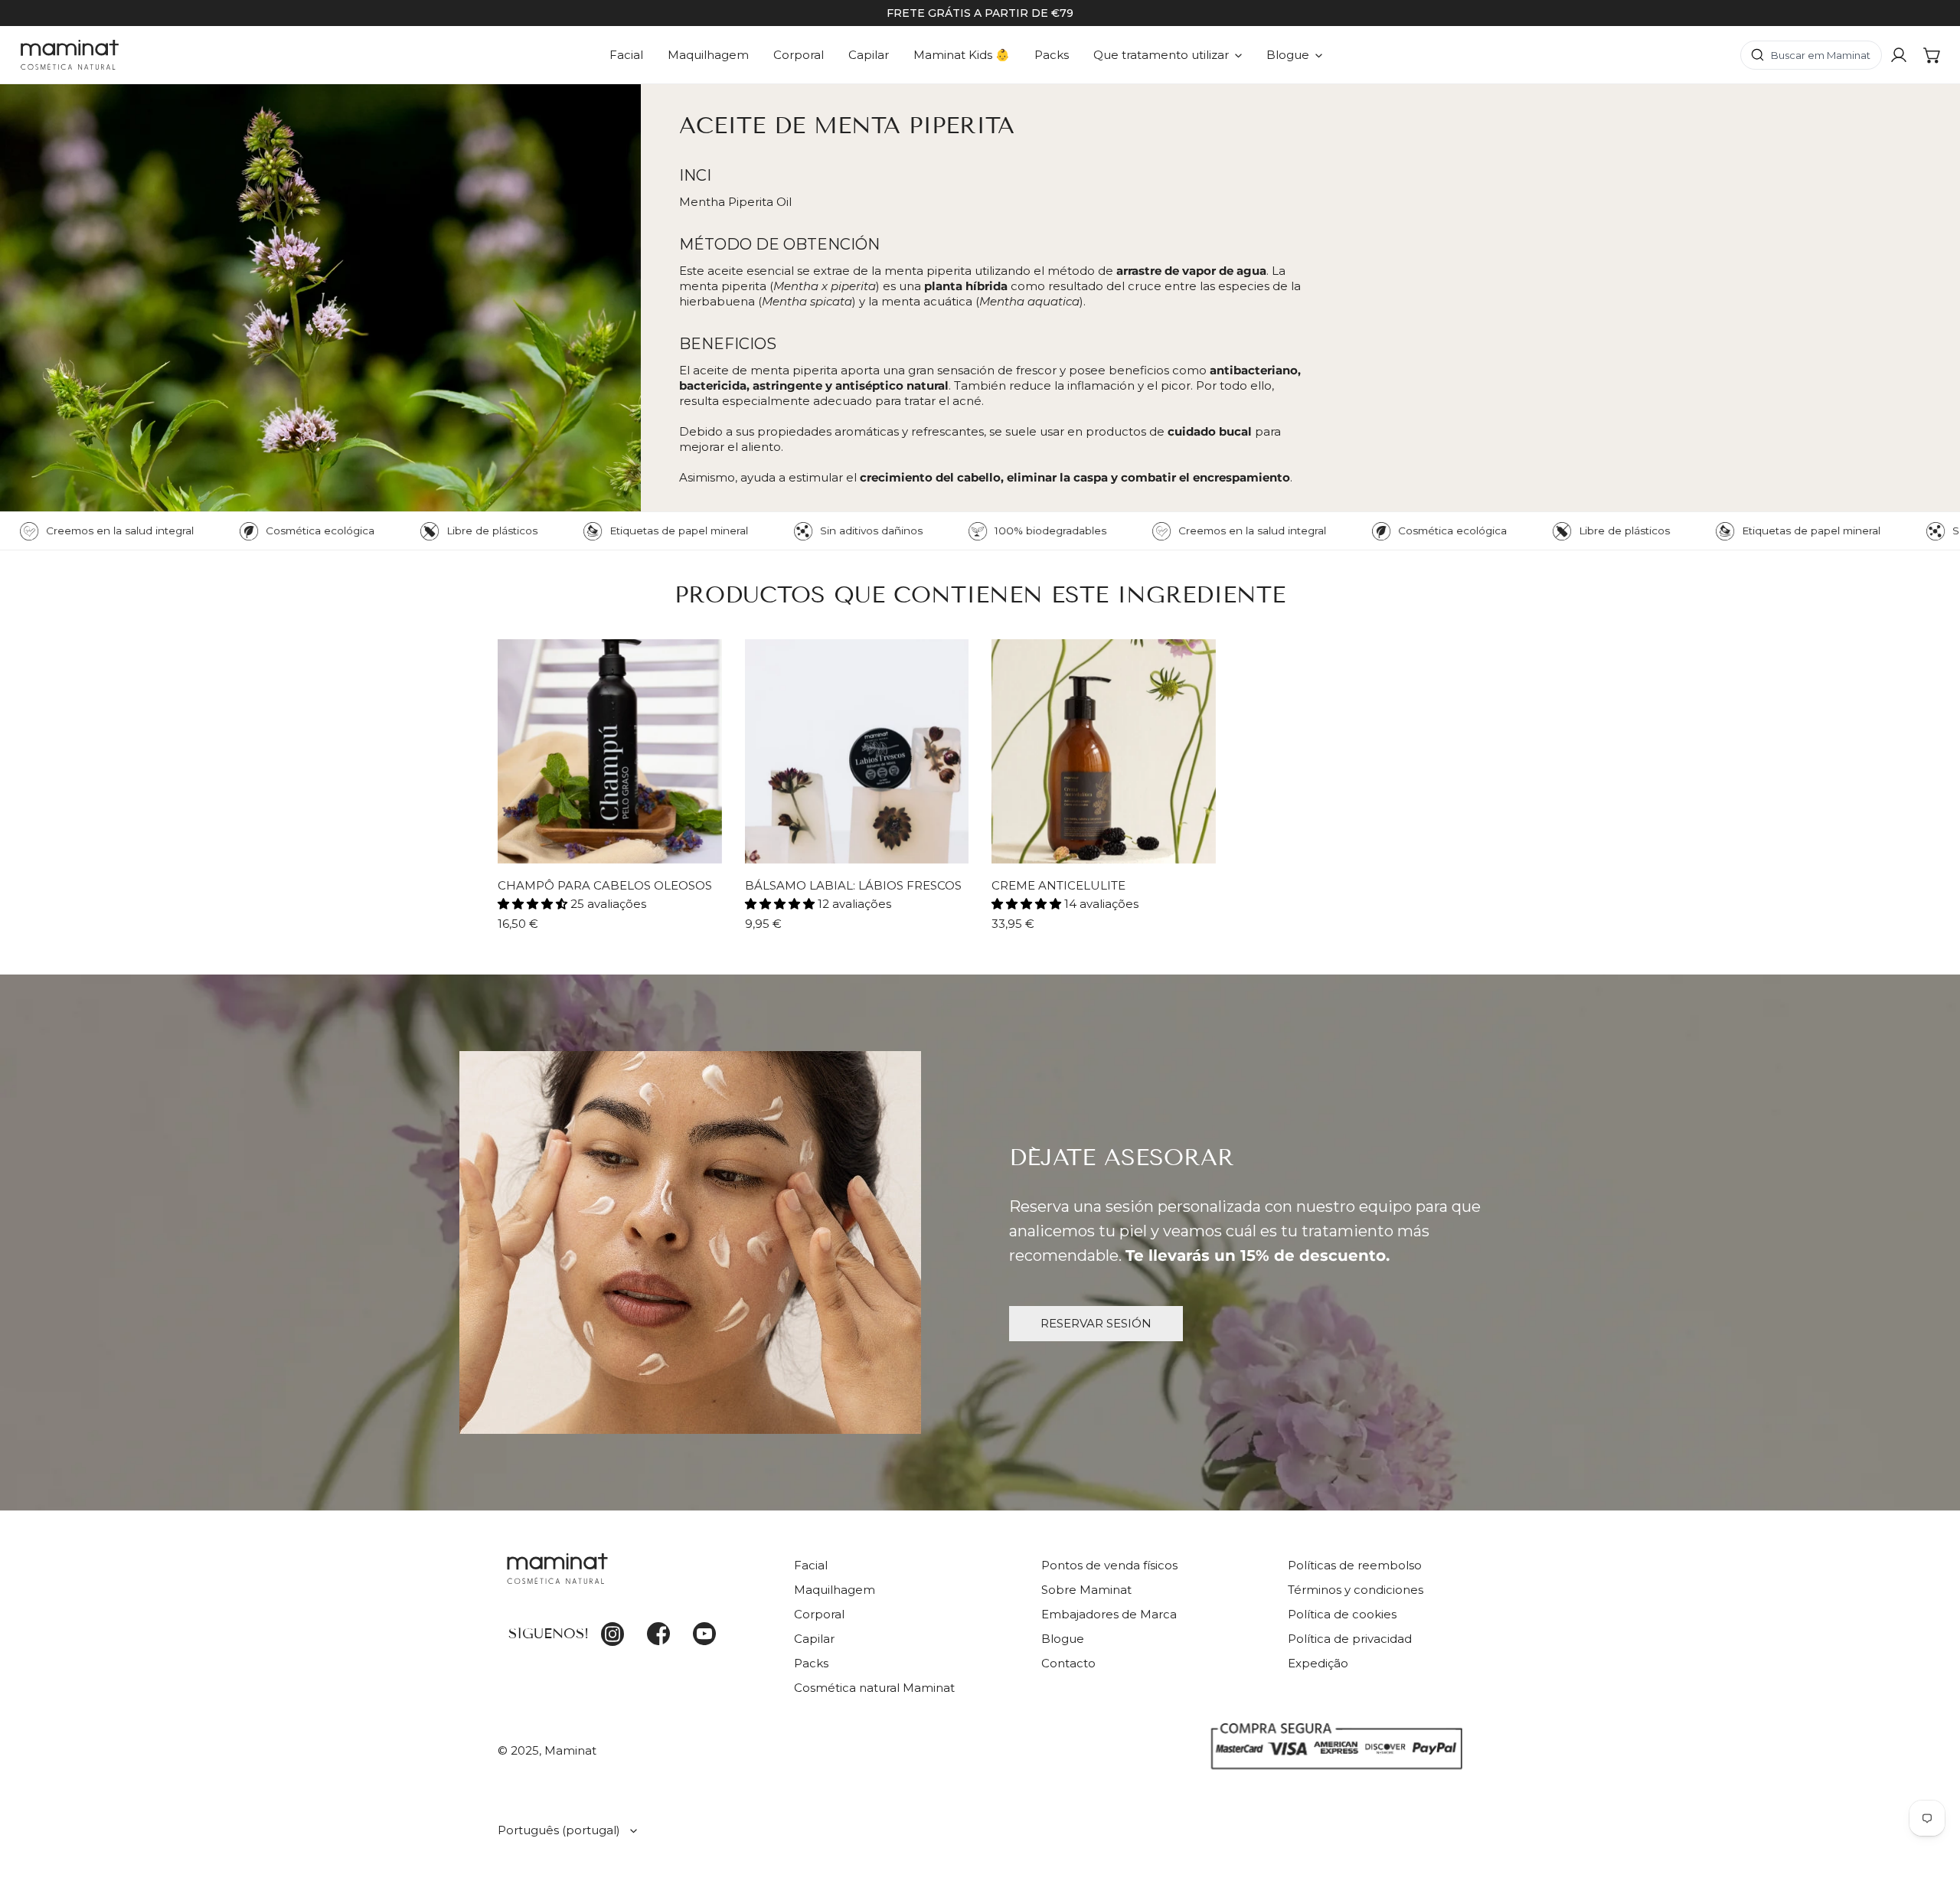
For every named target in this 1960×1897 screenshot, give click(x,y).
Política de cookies (1342, 1614)
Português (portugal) (559, 1830)
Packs (811, 1663)
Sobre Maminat (1086, 1590)
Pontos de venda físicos (1109, 1565)
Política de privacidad (1350, 1639)
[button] (1932, 55)
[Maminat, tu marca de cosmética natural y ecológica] (70, 55)
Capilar (814, 1639)
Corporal (819, 1614)
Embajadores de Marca (1109, 1614)
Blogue (1063, 1639)
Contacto (1068, 1663)
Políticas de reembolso (1355, 1565)
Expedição (1318, 1663)
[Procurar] (1811, 55)
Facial (811, 1565)
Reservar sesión (1096, 1323)
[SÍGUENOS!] (634, 1578)
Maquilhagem (835, 1590)
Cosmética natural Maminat (874, 1688)
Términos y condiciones (1356, 1590)
